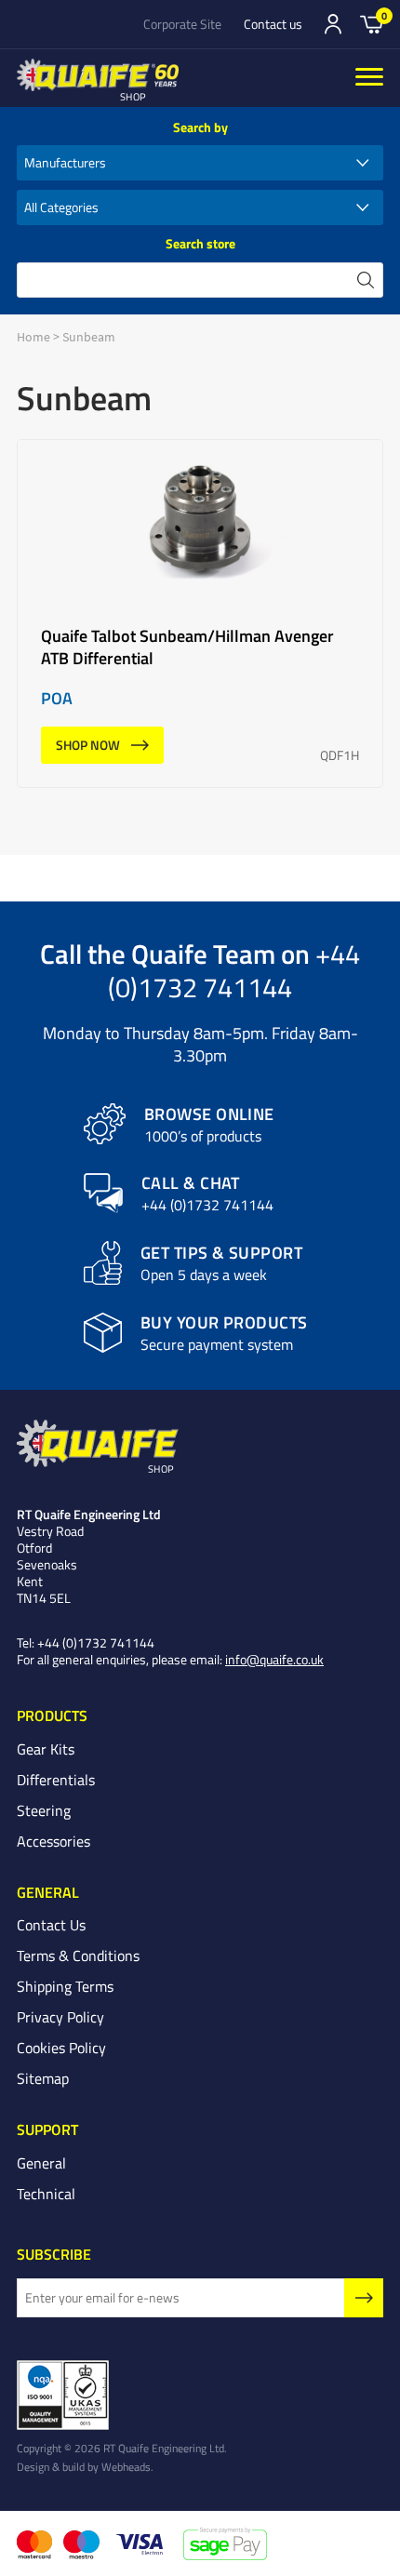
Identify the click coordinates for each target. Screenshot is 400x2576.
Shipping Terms (65, 1986)
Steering (44, 1810)
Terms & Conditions (78, 1955)
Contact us (273, 24)
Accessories (53, 1841)
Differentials (56, 1780)
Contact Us (51, 1925)
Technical (46, 2194)
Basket (372, 23)
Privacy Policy (60, 2017)
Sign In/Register (333, 24)
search (366, 280)
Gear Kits (46, 1749)
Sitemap (43, 2078)
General (41, 2163)
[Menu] (369, 78)
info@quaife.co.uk (274, 1659)
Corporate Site (182, 24)
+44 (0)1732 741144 (234, 970)
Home (33, 337)
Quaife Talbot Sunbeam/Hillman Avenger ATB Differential (200, 614)
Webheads (126, 2466)
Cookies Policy (61, 2048)
